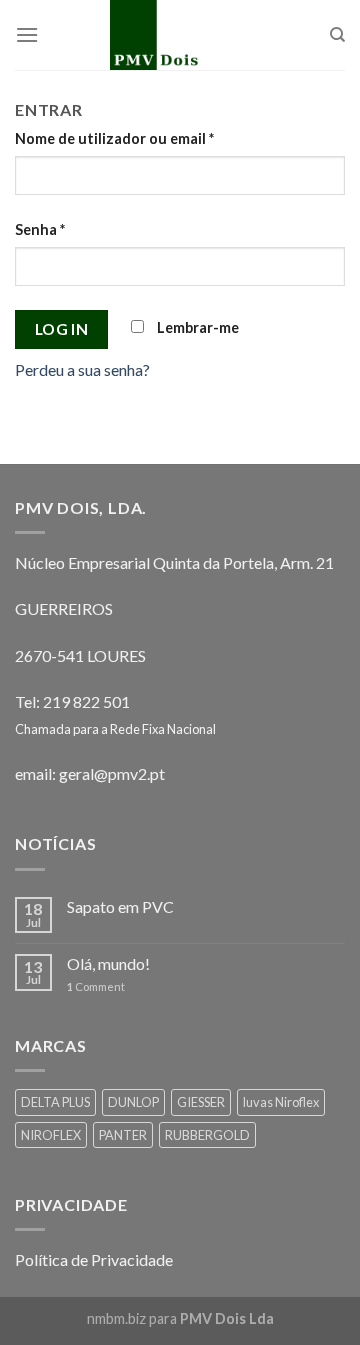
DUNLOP (133, 1102)
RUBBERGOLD (207, 1135)
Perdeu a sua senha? (82, 369)
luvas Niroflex (281, 1102)
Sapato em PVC (120, 906)
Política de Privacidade (94, 1259)
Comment (96, 986)
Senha (40, 229)
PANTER (123, 1135)
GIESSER (201, 1102)
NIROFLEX (51, 1135)
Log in (62, 329)
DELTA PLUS (55, 1102)
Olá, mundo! (108, 963)
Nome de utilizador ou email (114, 138)
